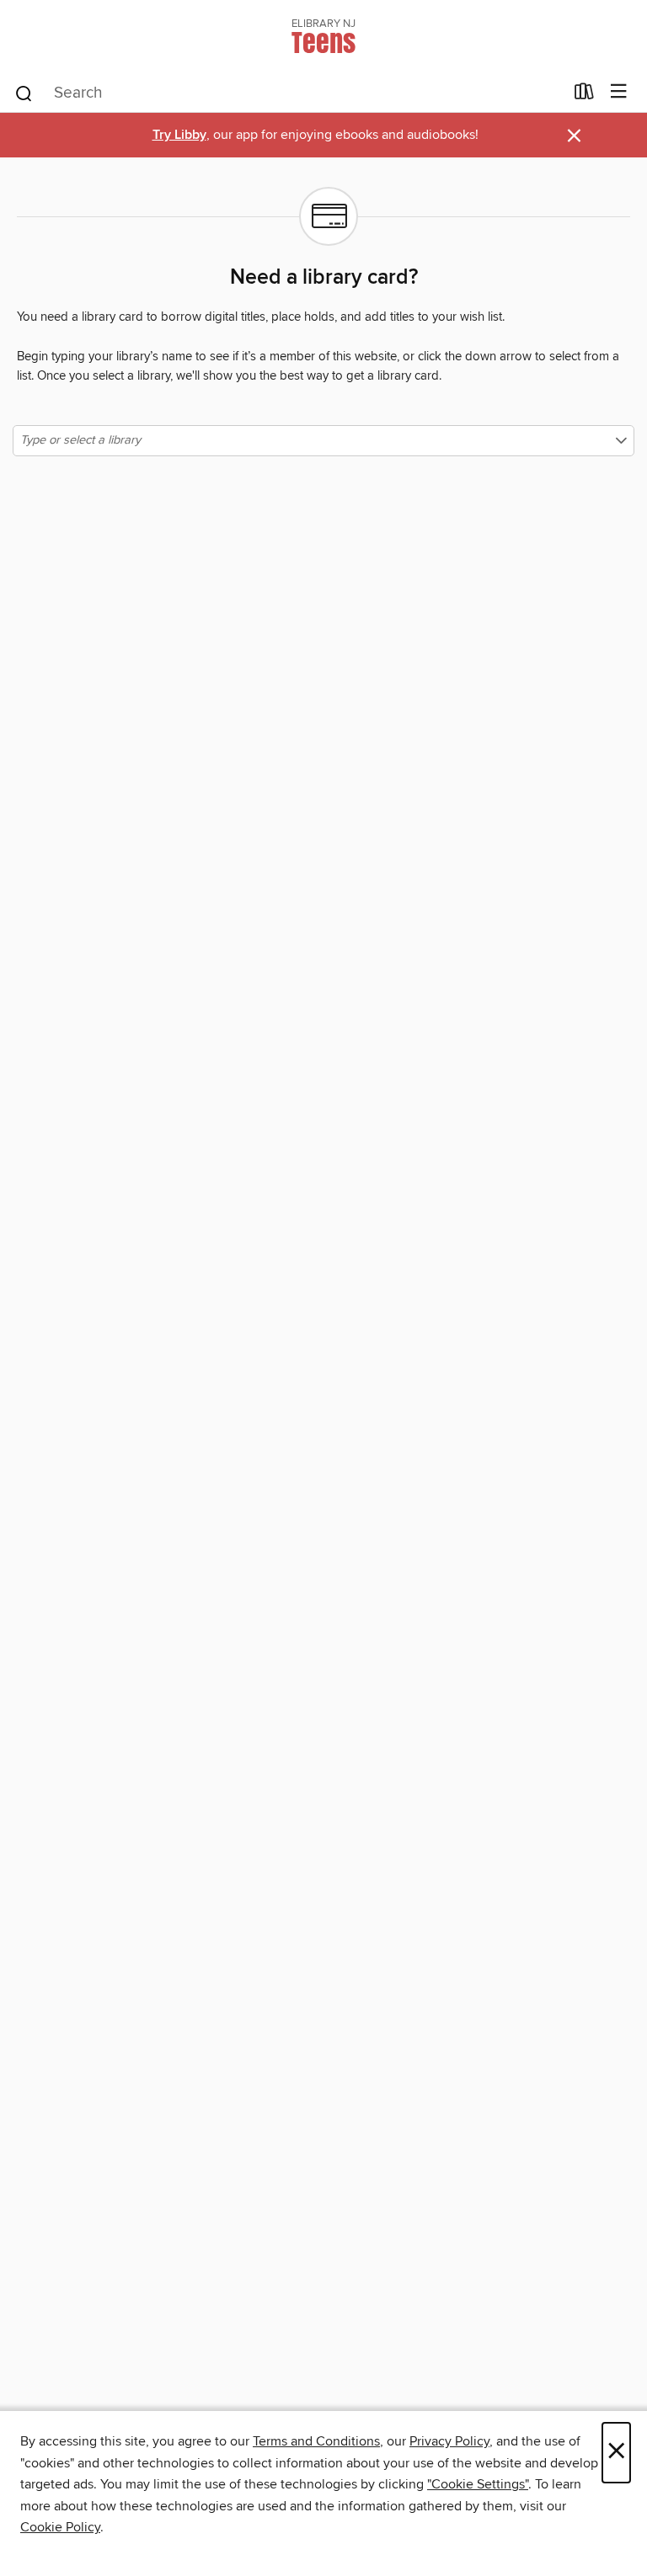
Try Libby (179, 135)
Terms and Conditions (316, 2441)
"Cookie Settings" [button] (478, 2484)
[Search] (24, 93)
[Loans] (584, 95)
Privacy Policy (449, 2441)
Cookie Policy (60, 2527)
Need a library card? (324, 278)
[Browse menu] (619, 92)
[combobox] (289, 93)
